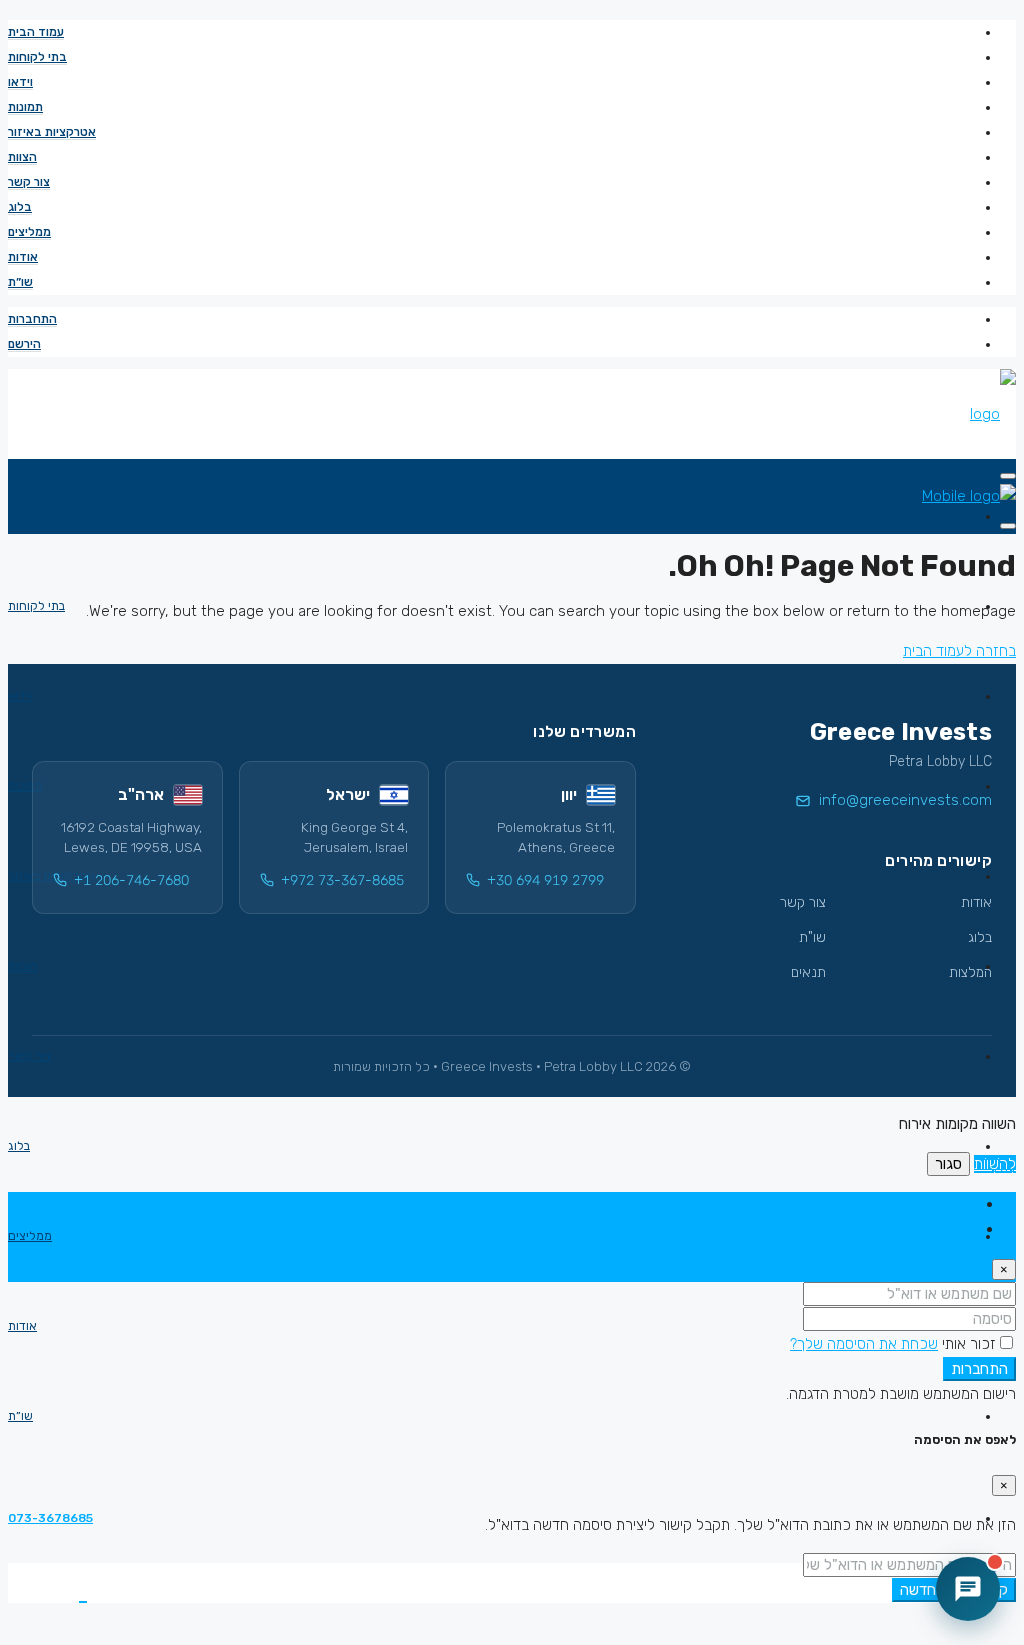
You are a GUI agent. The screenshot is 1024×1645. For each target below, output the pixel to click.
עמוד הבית (36, 32)
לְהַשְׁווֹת (995, 1164)
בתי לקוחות (37, 57)
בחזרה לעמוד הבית (959, 651)
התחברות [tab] (948, 1204)
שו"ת (812, 937)
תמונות (25, 107)
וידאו (20, 82)
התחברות (32, 319)
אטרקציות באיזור (52, 132)
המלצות (970, 972)
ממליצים (29, 232)
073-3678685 (50, 1518)
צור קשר (29, 182)
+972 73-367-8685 (342, 880)
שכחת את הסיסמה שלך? (864, 1344)
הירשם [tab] (956, 1229)
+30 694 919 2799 (545, 880)
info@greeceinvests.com (905, 800)
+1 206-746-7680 (131, 880)
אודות (23, 257)
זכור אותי (967, 1344)
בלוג (20, 207)
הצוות (22, 157)
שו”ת (20, 282)
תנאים (808, 972)
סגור (948, 1164)
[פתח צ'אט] (968, 1589)
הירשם (24, 344)
